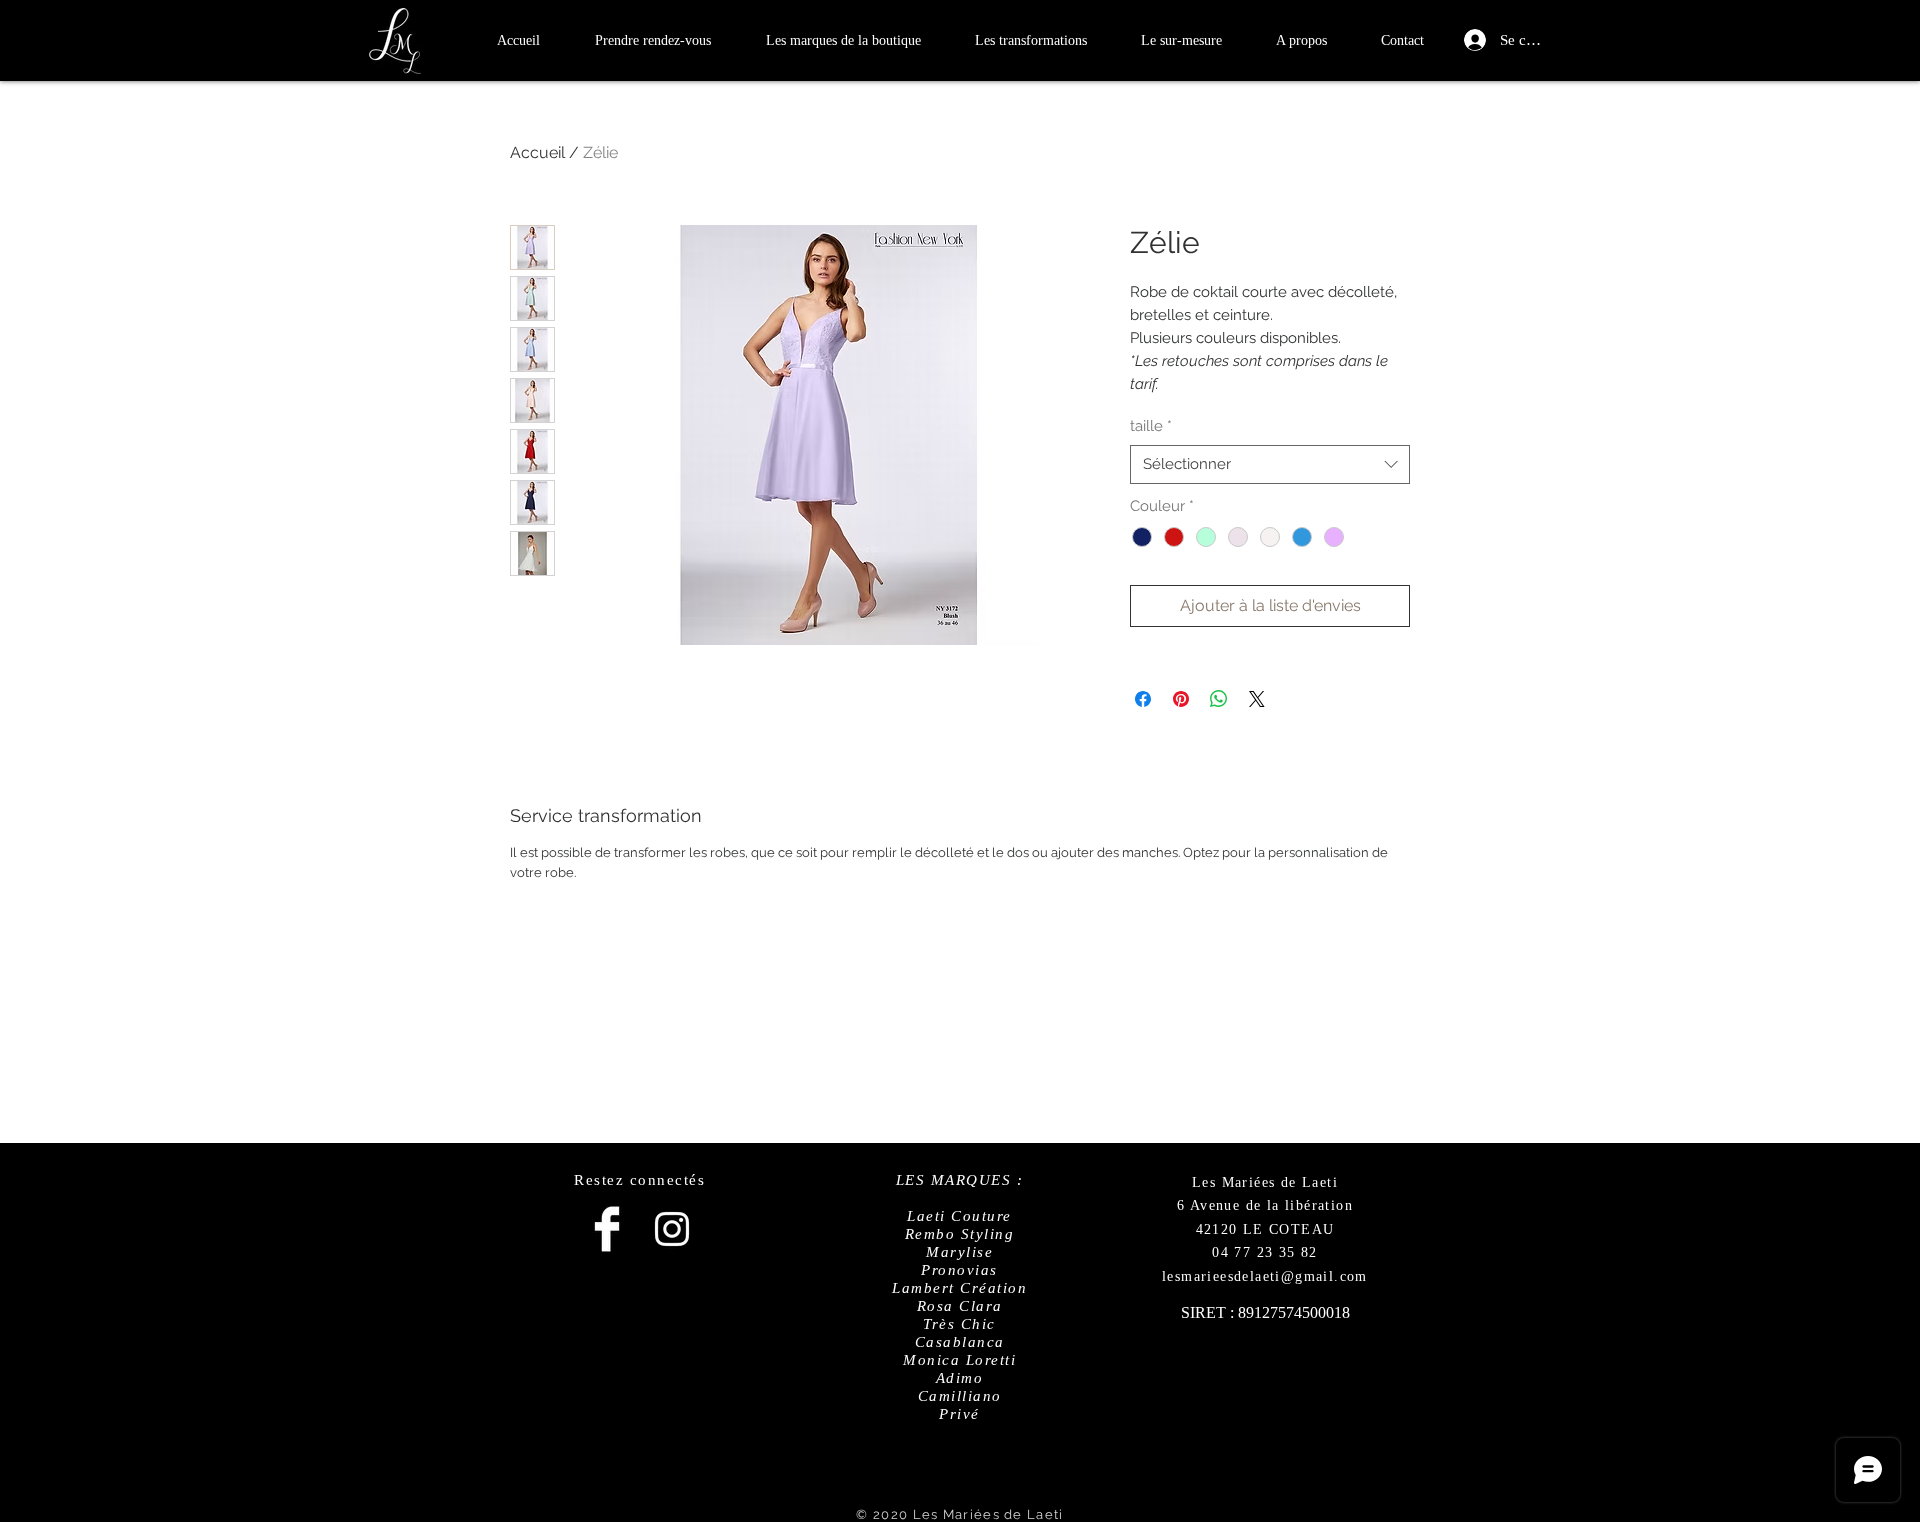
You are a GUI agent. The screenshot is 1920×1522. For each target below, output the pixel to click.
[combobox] (1270, 464)
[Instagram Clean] (672, 1229)
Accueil (537, 152)
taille (1151, 426)
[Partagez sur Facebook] (1143, 699)
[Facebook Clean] (607, 1229)
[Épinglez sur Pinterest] (1181, 699)
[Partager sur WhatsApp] (1219, 699)
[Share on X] (1257, 699)
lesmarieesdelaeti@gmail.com (1265, 1276)
